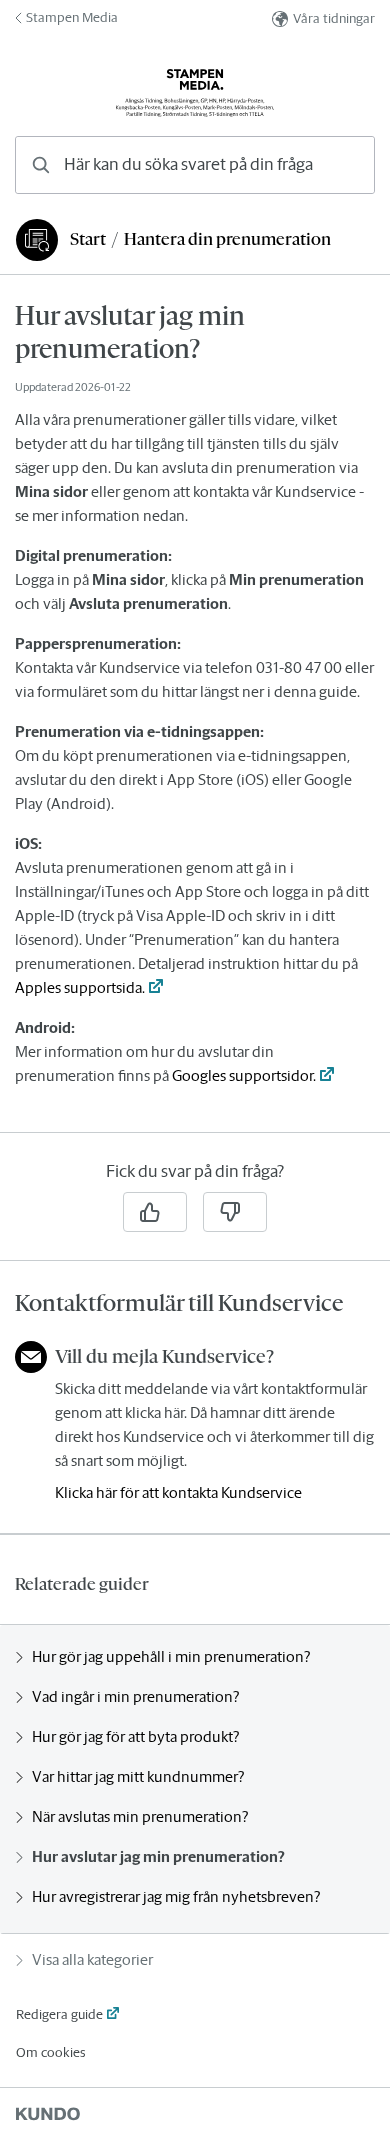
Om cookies (50, 2052)
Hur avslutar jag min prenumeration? (158, 1856)
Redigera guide (59, 2014)
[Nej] (235, 1212)
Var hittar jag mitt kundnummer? (138, 1776)
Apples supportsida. (80, 987)
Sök (334, 164)
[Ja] (155, 1212)
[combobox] (195, 165)
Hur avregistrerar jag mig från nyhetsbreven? (176, 1896)
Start (88, 239)
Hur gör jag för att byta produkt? (135, 1736)
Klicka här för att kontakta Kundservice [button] (178, 1492)
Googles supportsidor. (244, 1075)
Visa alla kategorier (92, 1959)
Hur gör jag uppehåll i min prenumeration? (171, 1656)
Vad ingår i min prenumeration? (135, 1696)
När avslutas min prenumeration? (140, 1816)
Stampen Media (72, 17)
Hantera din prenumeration (227, 239)
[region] (195, 715)
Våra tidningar (334, 18)
